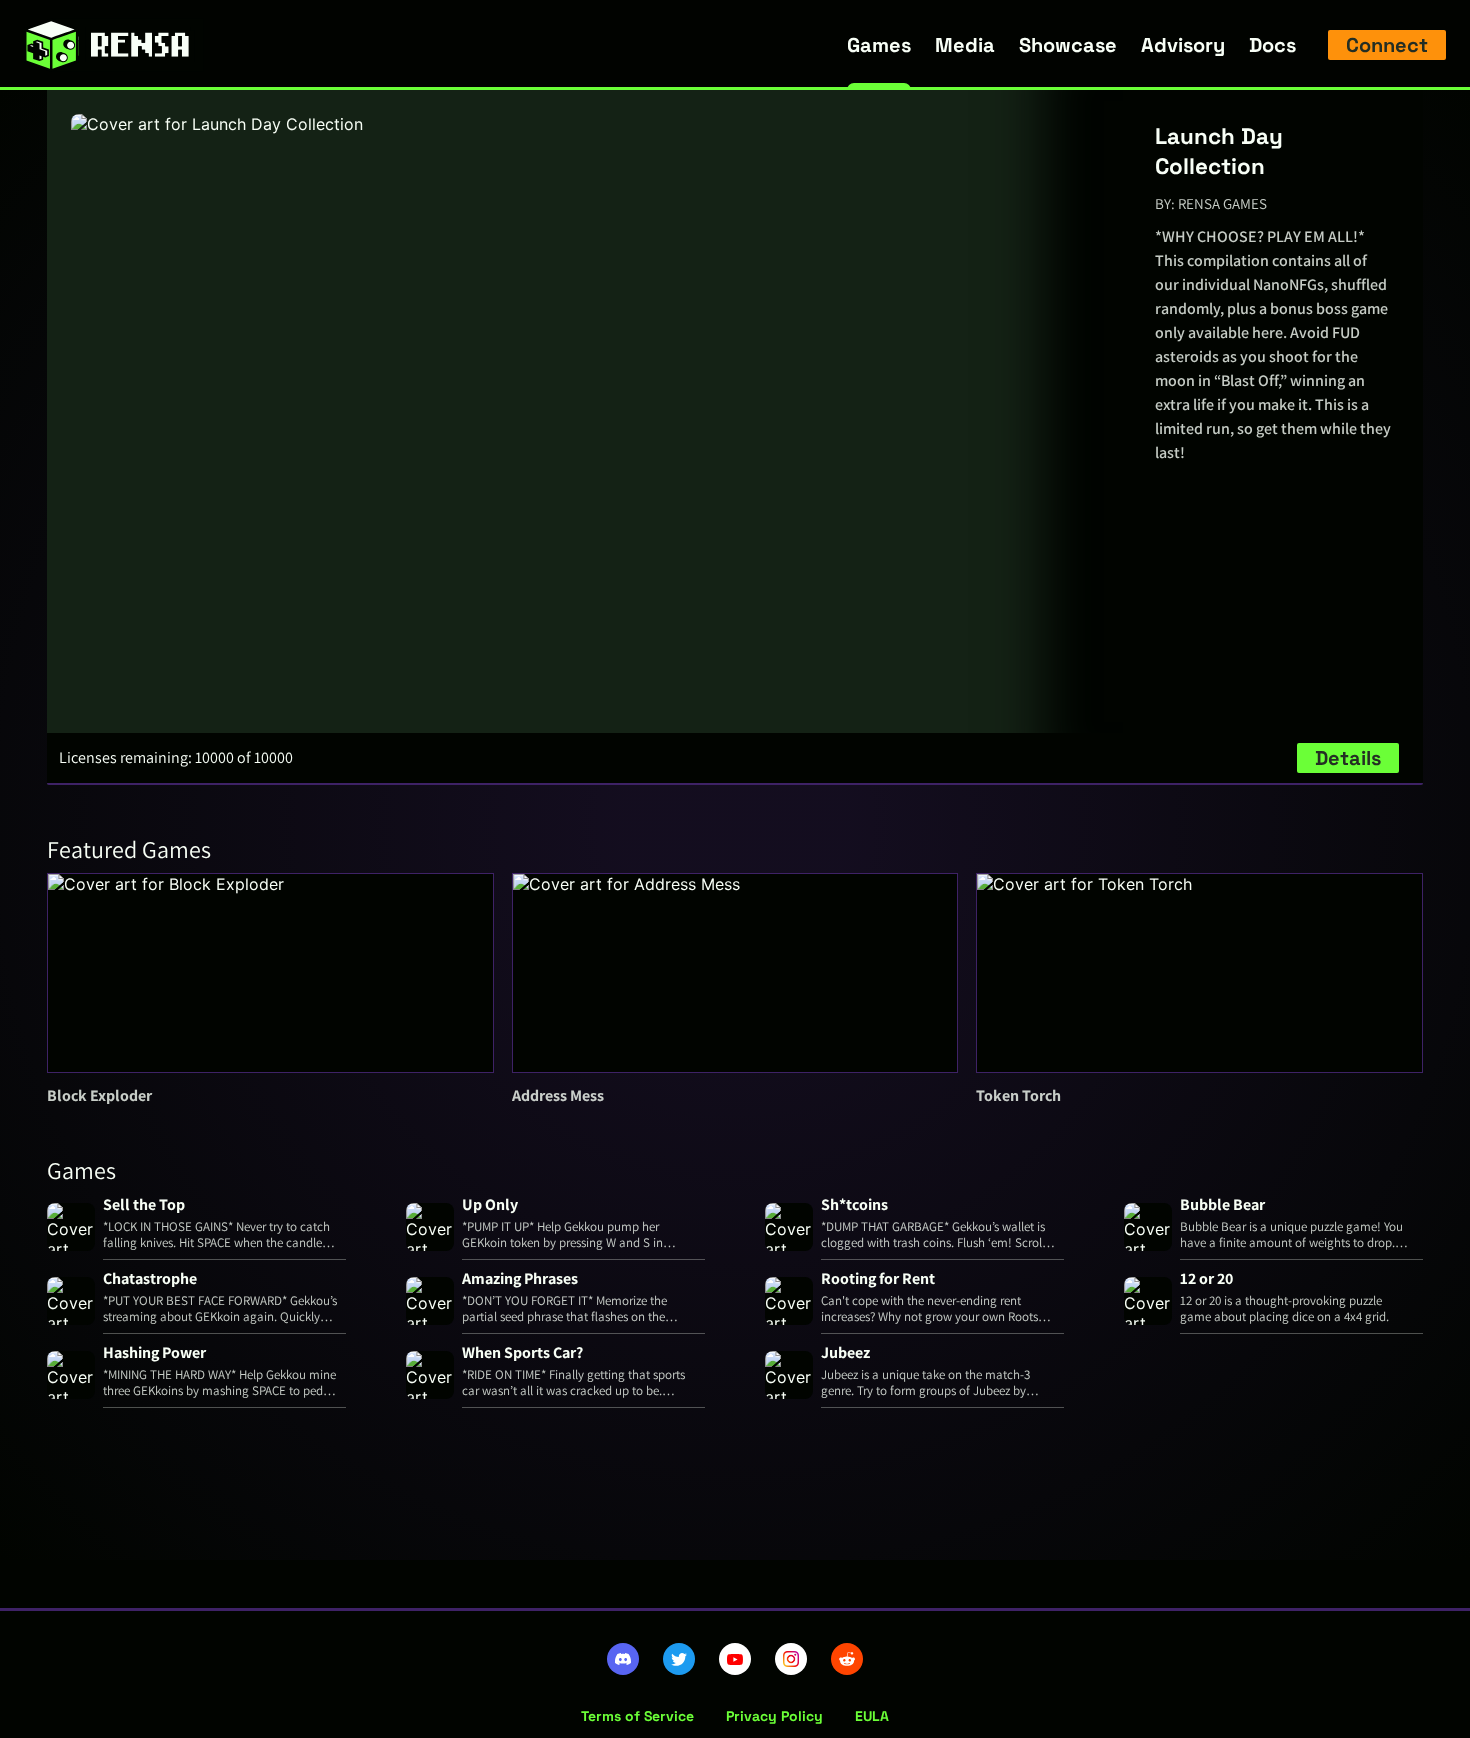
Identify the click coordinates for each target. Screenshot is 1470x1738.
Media (965, 45)
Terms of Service (637, 1716)
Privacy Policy (774, 1716)
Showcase (1068, 45)
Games (879, 45)
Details (1348, 758)
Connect (1387, 45)
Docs (1272, 45)
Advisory (1183, 45)
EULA (872, 1716)
